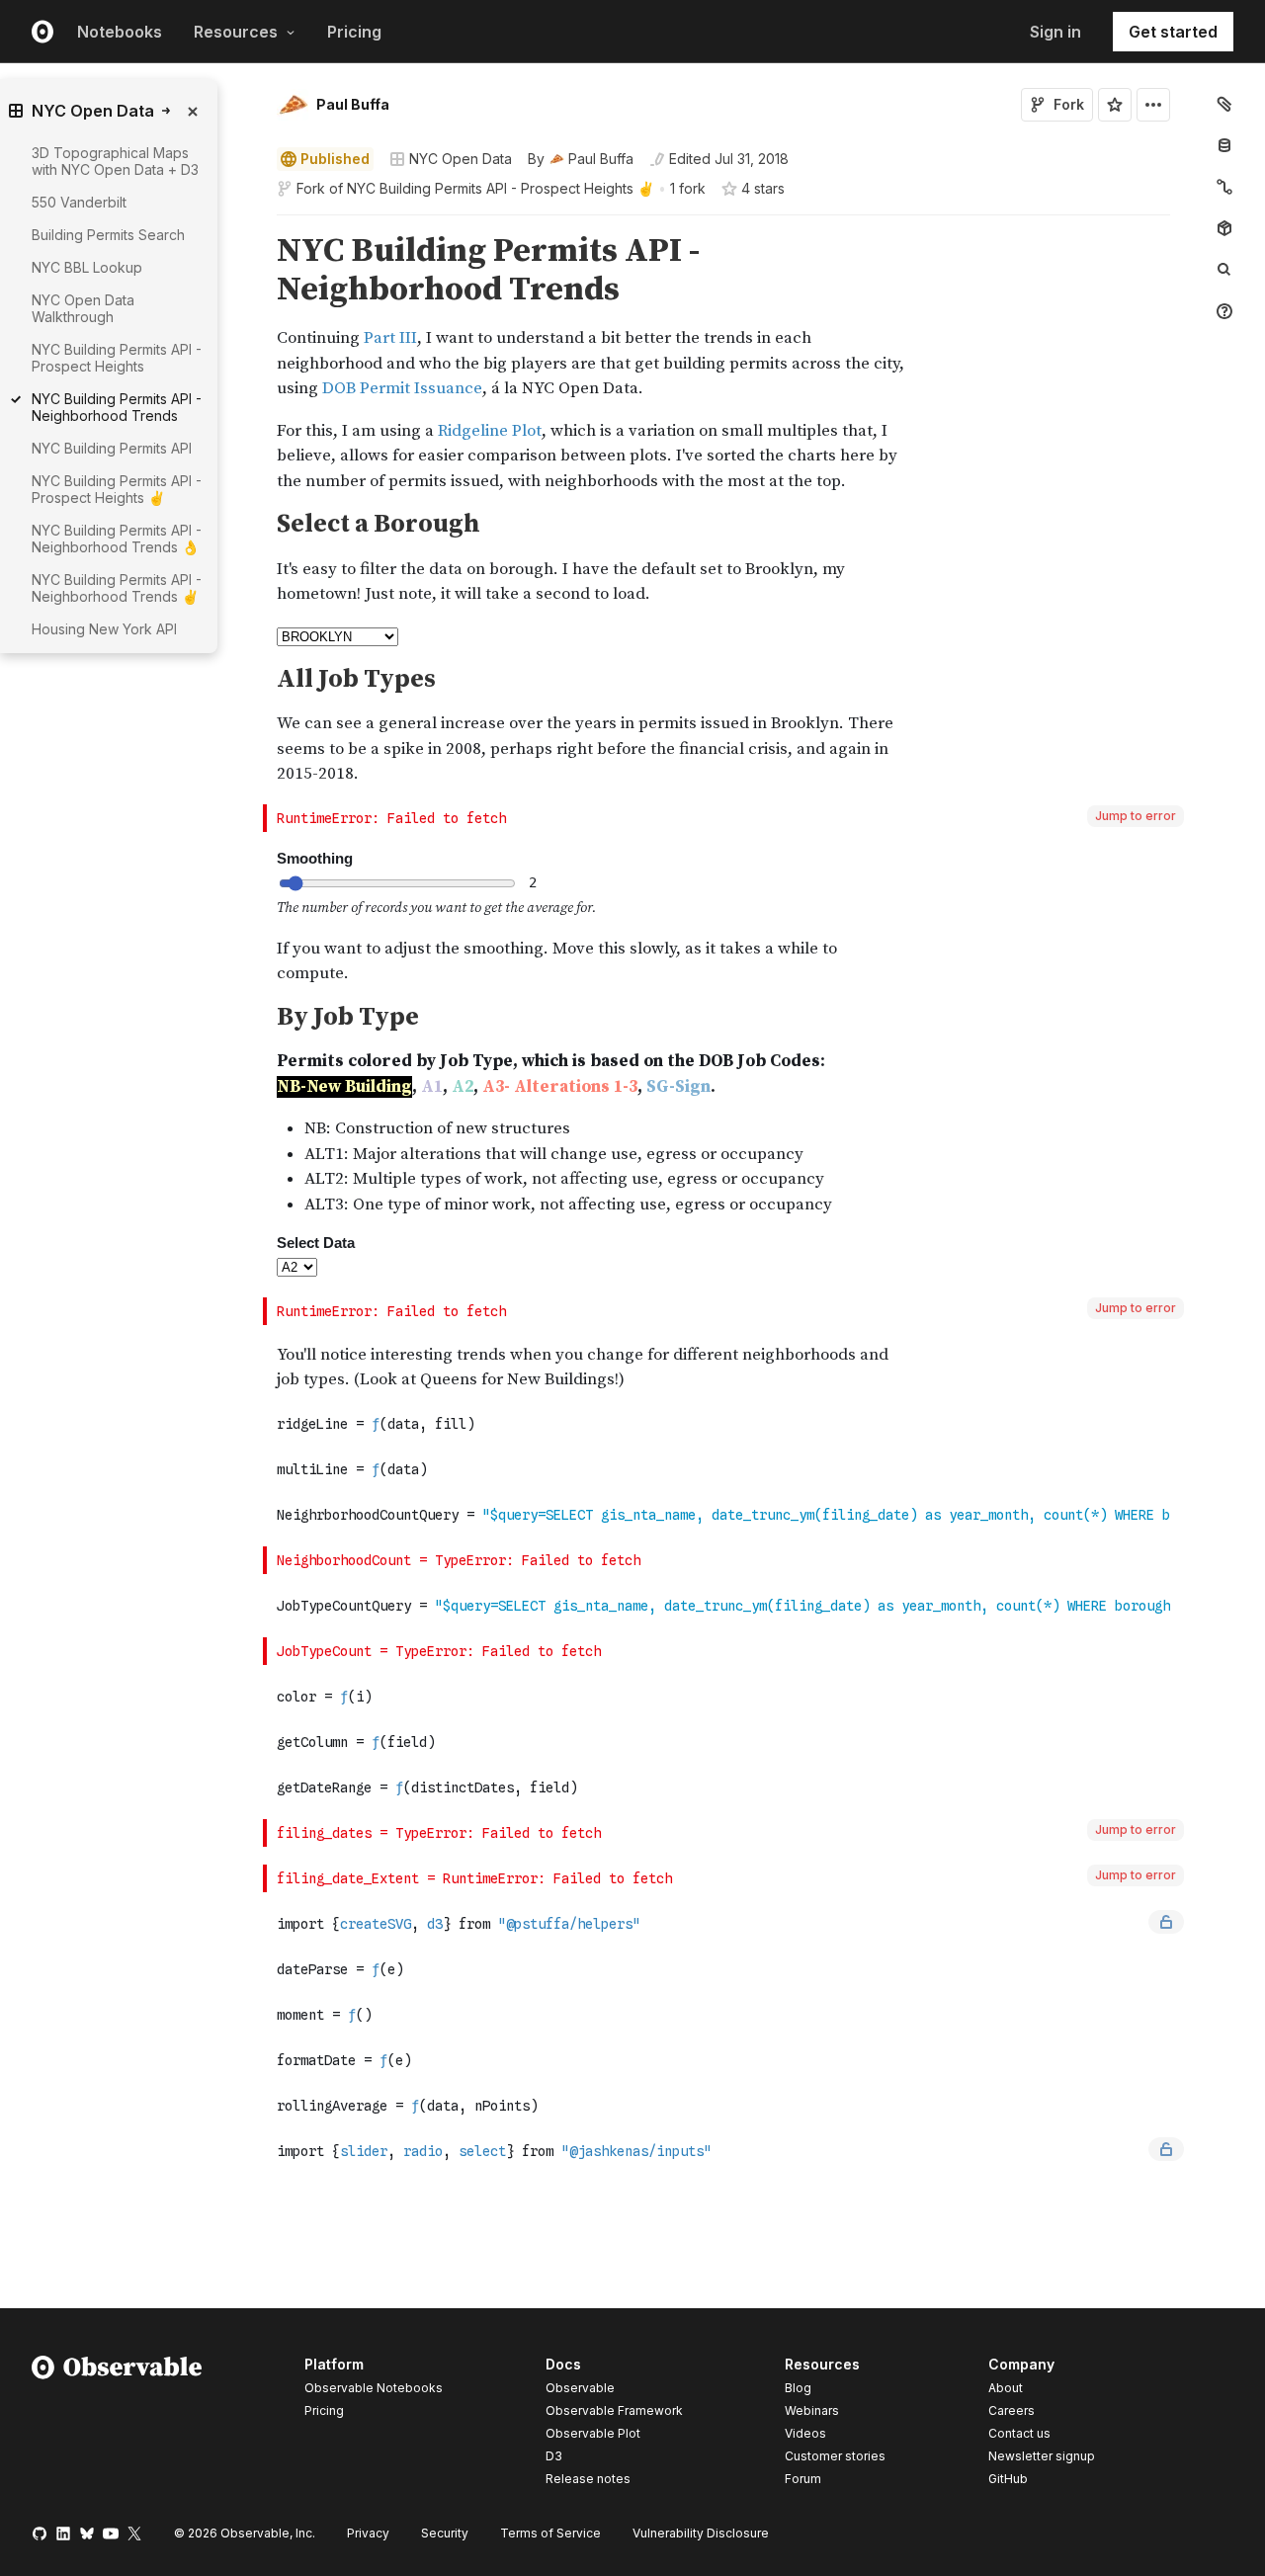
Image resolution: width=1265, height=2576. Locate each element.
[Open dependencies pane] (1224, 228)
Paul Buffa (353, 104)
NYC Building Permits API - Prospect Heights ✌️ (501, 188)
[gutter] (177, 680)
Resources (236, 32)
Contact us (1019, 2434)
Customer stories (835, 2456)
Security (445, 2533)
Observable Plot (593, 2433)
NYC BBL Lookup (87, 267)
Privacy (368, 2533)
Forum (803, 2479)
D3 (554, 2456)
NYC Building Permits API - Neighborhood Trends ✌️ (117, 588)
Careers (1012, 2410)
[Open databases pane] (1224, 145)
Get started (1173, 32)
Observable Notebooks (374, 2388)
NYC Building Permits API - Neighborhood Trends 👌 (117, 539)
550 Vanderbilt (79, 202)
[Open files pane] (1224, 104)
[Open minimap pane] (1224, 187)
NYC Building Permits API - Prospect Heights (117, 358)
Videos (805, 2433)
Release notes (588, 2479)
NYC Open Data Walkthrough (83, 308)
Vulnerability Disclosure (701, 2533)
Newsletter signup (1042, 2456)
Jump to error (1136, 816)
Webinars (812, 2410)
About (1006, 2388)
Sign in (1055, 32)
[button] (253, 224)
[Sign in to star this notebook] (1115, 105)
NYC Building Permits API (112, 448)
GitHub (1008, 2479)
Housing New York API (104, 629)
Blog (798, 2388)
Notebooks (120, 32)
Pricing (354, 32)
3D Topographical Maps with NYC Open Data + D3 (115, 161)
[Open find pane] (1224, 270)
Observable (580, 2388)
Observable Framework (614, 2410)
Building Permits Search (108, 235)
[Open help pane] (1224, 311)
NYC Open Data (461, 159)
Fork (1069, 104)
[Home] (117, 2425)
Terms (550, 2533)
